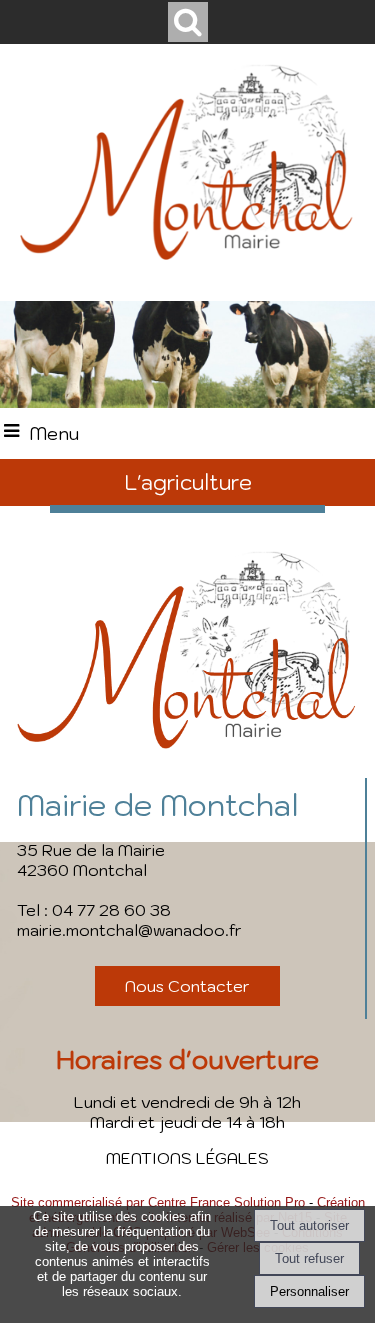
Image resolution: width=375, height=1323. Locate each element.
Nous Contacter (187, 986)
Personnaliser (309, 1291)
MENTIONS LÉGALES (187, 1158)
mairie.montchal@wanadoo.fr (129, 930)
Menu (54, 433)
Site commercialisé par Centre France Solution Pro (158, 1202)
